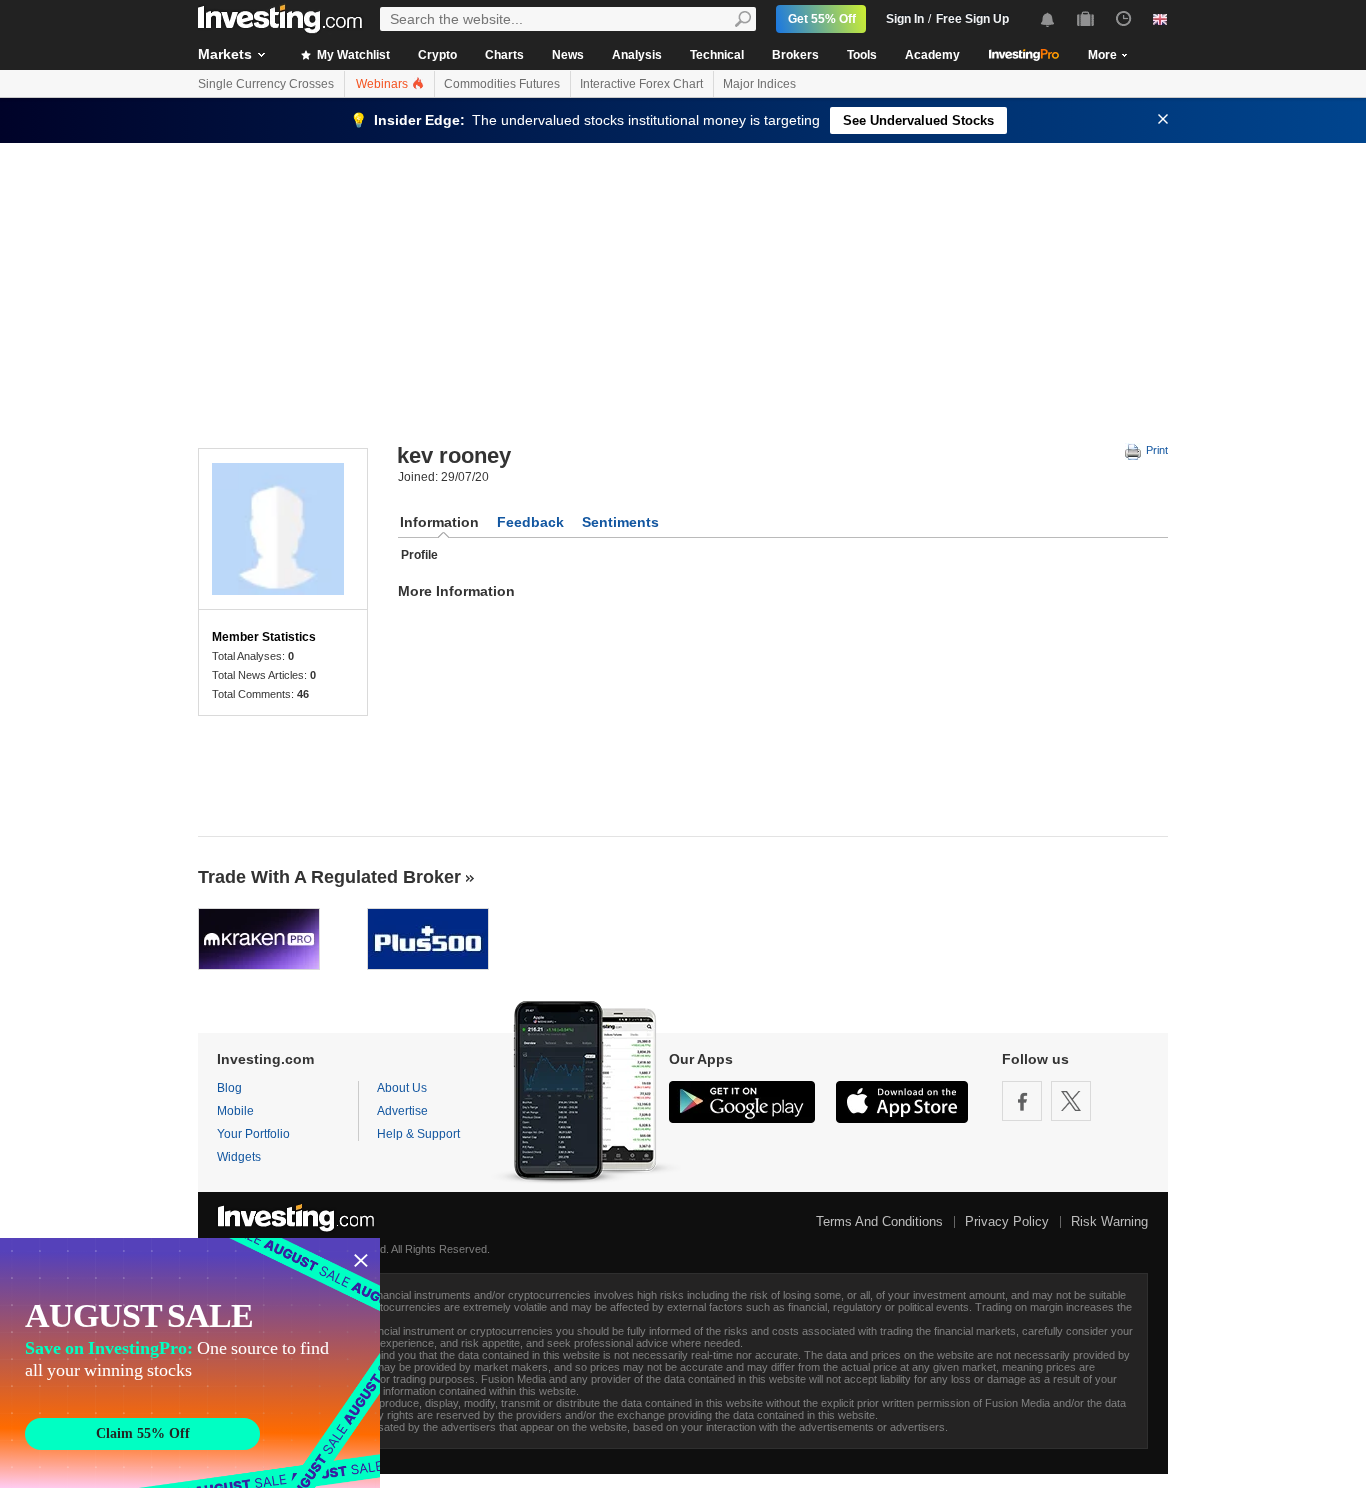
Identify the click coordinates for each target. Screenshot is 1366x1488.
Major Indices (759, 84)
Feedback (530, 522)
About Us (402, 1088)
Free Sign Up (972, 19)
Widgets (239, 1157)
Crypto (437, 55)
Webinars (383, 84)
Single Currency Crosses (266, 84)
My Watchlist (352, 55)
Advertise (402, 1111)
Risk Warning (1109, 1221)
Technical (717, 55)
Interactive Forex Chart (641, 84)
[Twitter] (1071, 1101)
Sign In (905, 19)
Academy (932, 55)
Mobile (235, 1111)
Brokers (795, 55)
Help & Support (418, 1134)
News (568, 55)
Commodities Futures (502, 84)
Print (1155, 450)
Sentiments (620, 522)
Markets (225, 54)
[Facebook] (1022, 1101)
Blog (229, 1088)
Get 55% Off (822, 19)
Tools (862, 55)
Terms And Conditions (879, 1221)
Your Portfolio (253, 1134)
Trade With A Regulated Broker (329, 877)
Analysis (637, 55)
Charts (504, 55)
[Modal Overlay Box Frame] (190, 1363)
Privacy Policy (1007, 1221)
